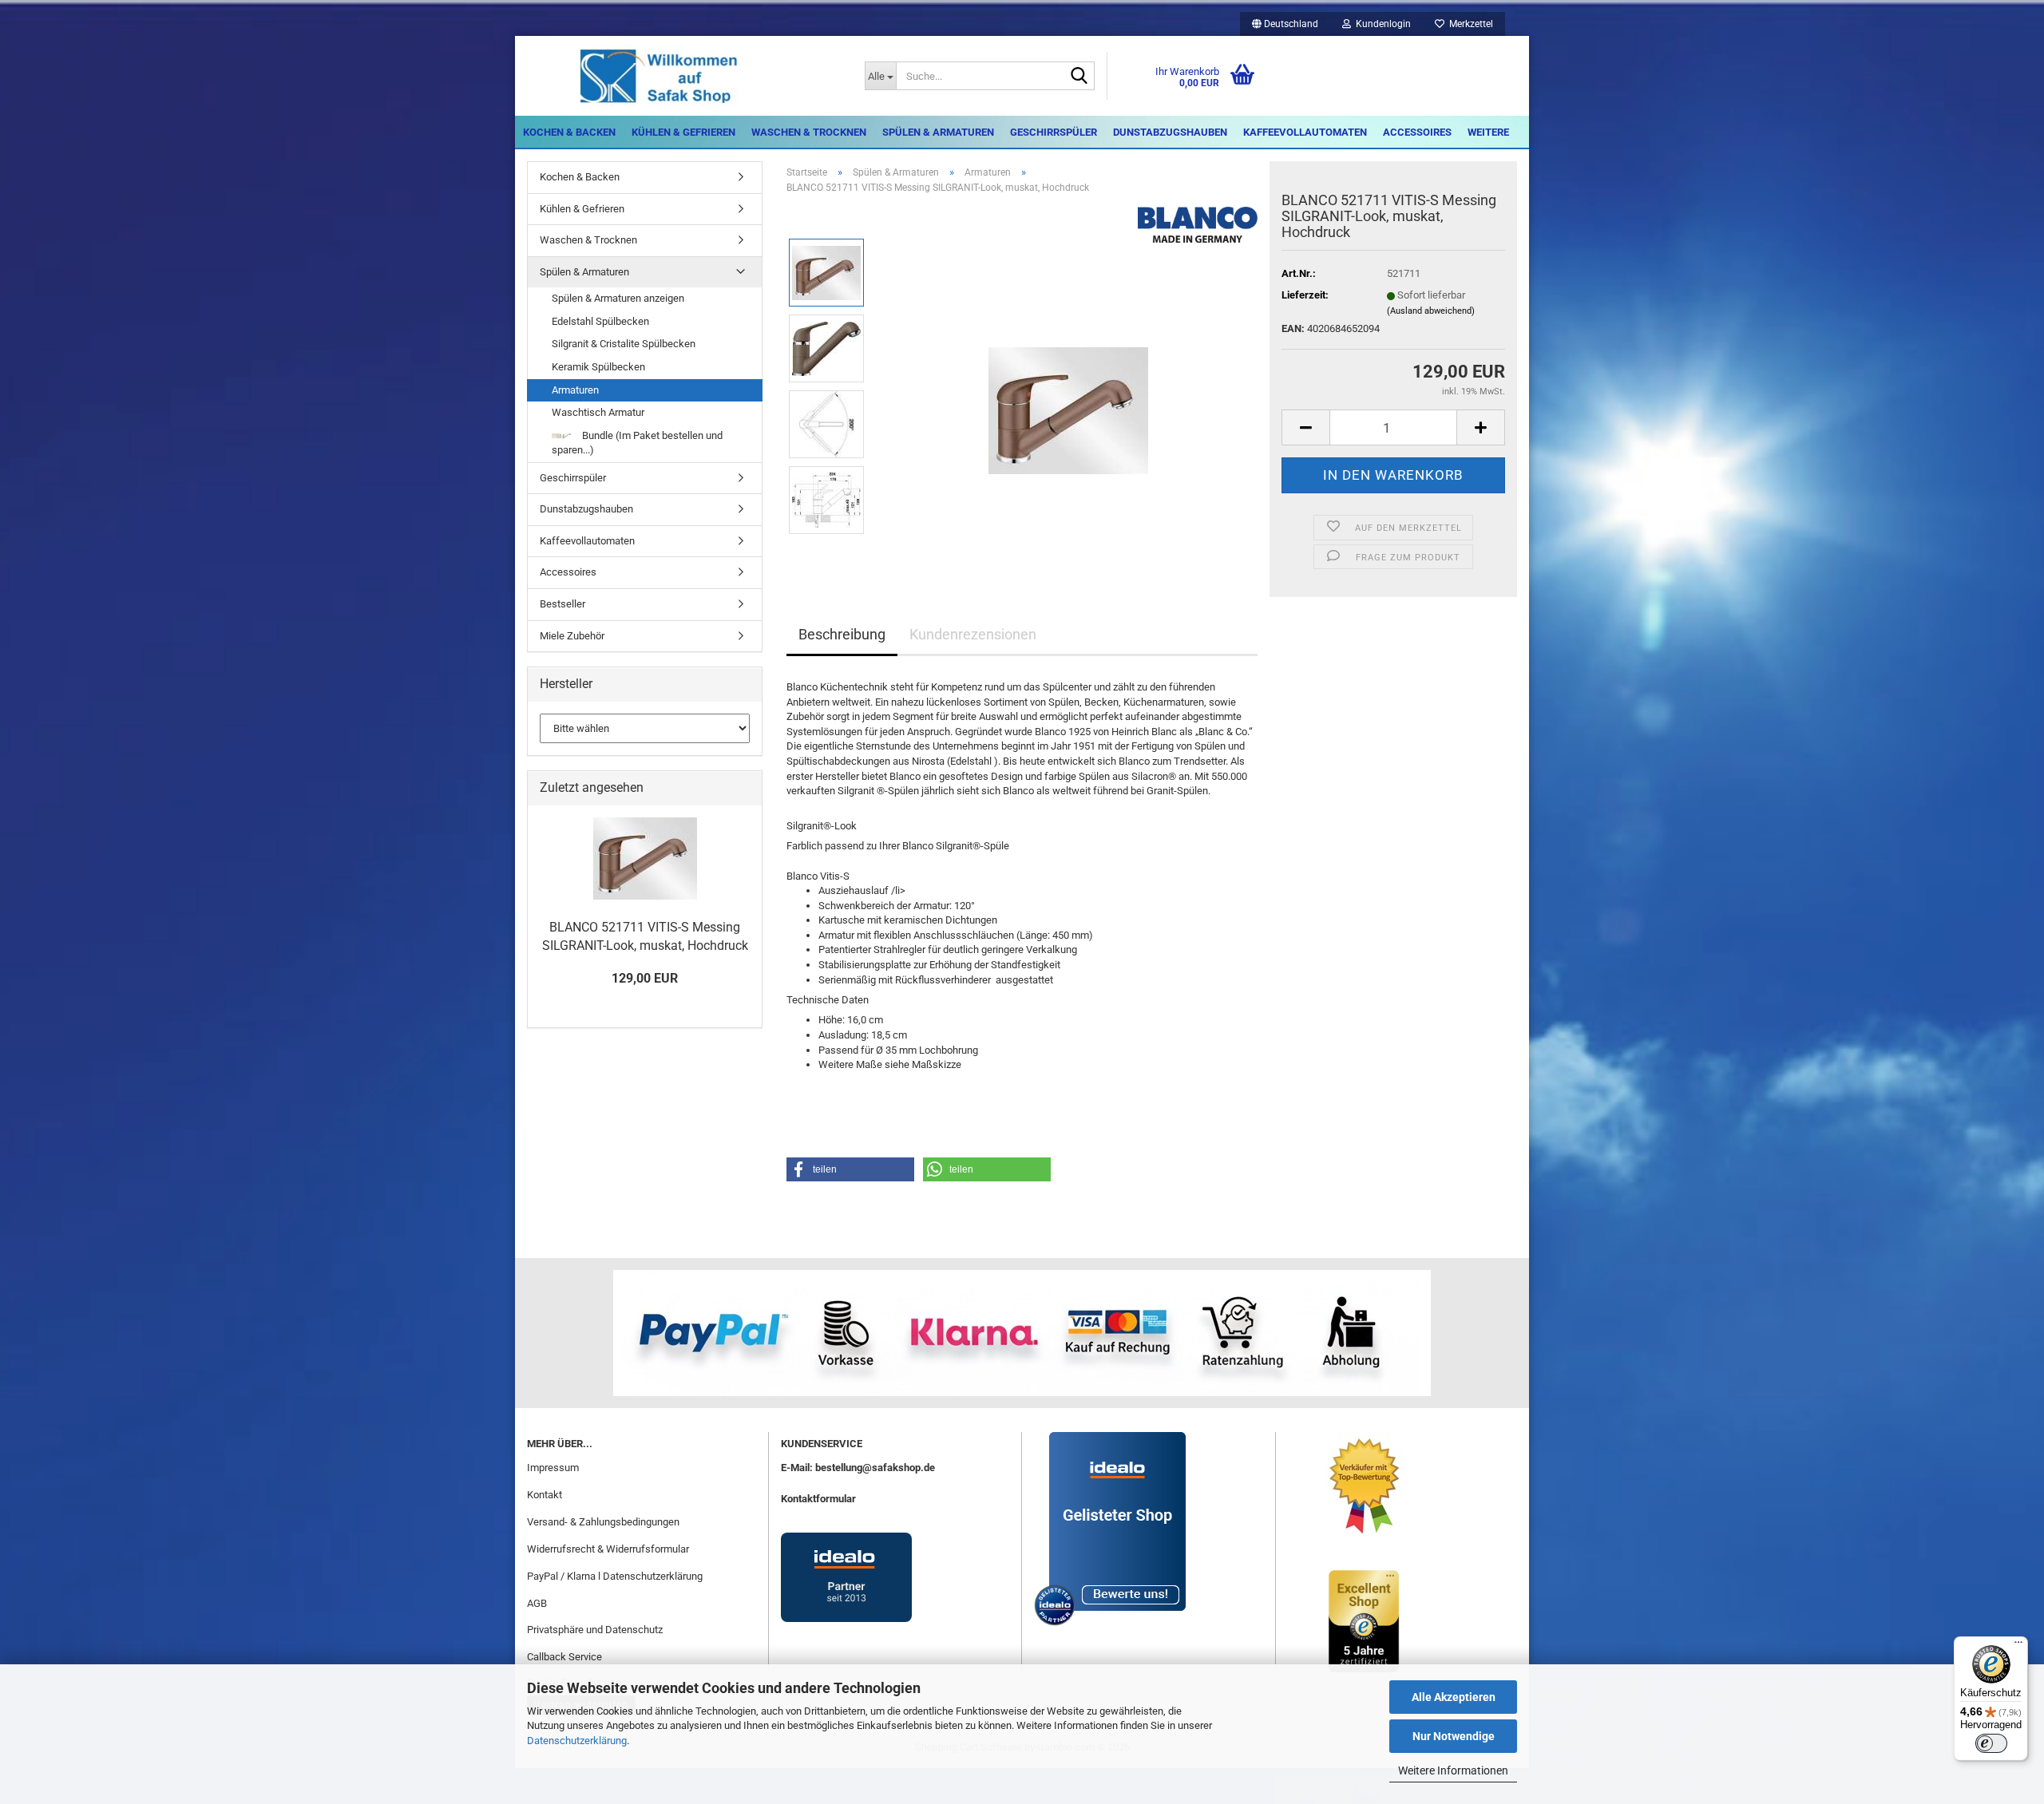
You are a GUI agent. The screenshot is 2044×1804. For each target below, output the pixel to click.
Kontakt (545, 1495)
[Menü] (2018, 1646)
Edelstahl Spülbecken (600, 321)
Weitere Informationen (1453, 1770)
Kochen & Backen (569, 132)
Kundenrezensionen (973, 634)
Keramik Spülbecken (598, 367)
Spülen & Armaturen (938, 132)
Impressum (553, 1468)
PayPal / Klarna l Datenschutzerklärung (615, 1576)
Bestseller (562, 604)
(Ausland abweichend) (1431, 311)
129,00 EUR (645, 978)
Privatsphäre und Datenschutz (595, 1630)
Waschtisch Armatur (598, 412)
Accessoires (1417, 132)
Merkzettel (1469, 24)
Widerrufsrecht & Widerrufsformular (608, 1549)
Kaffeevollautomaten (1305, 132)
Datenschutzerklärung (577, 1741)
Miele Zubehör (572, 636)
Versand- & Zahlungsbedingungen (603, 1522)
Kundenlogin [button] (1381, 24)
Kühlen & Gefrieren (683, 132)
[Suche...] (1079, 77)
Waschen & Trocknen (809, 132)
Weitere (1488, 132)
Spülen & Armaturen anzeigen (618, 298)
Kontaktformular (818, 1499)
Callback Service (564, 1657)
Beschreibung (842, 634)
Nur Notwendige (1454, 1736)
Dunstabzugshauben (1170, 132)
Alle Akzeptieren (1454, 1697)
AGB (537, 1603)
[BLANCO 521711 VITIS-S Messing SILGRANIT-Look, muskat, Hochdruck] (1068, 386)
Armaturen (575, 390)
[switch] (1991, 1743)
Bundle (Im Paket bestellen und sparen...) (637, 443)
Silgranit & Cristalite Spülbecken (624, 344)
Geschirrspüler (1054, 132)
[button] (1285, 24)
